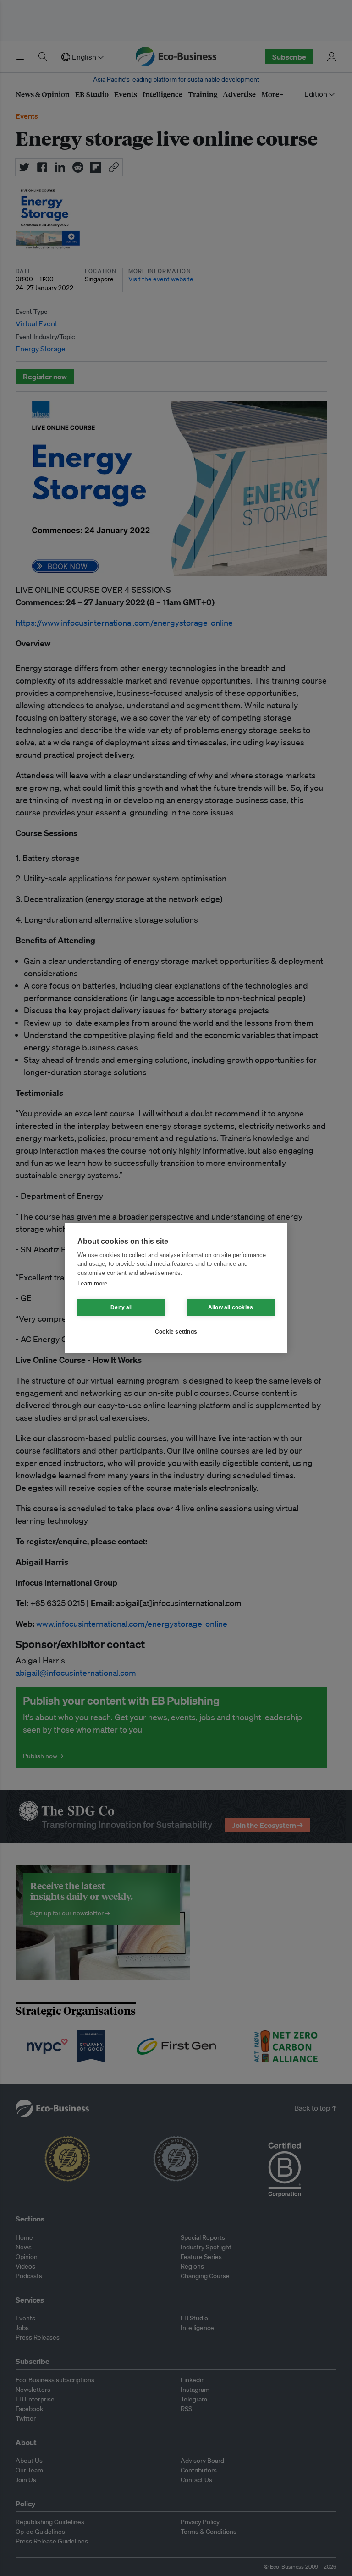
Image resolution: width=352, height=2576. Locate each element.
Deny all (121, 1307)
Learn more (92, 1283)
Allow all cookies (231, 1307)
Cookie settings (176, 1332)
